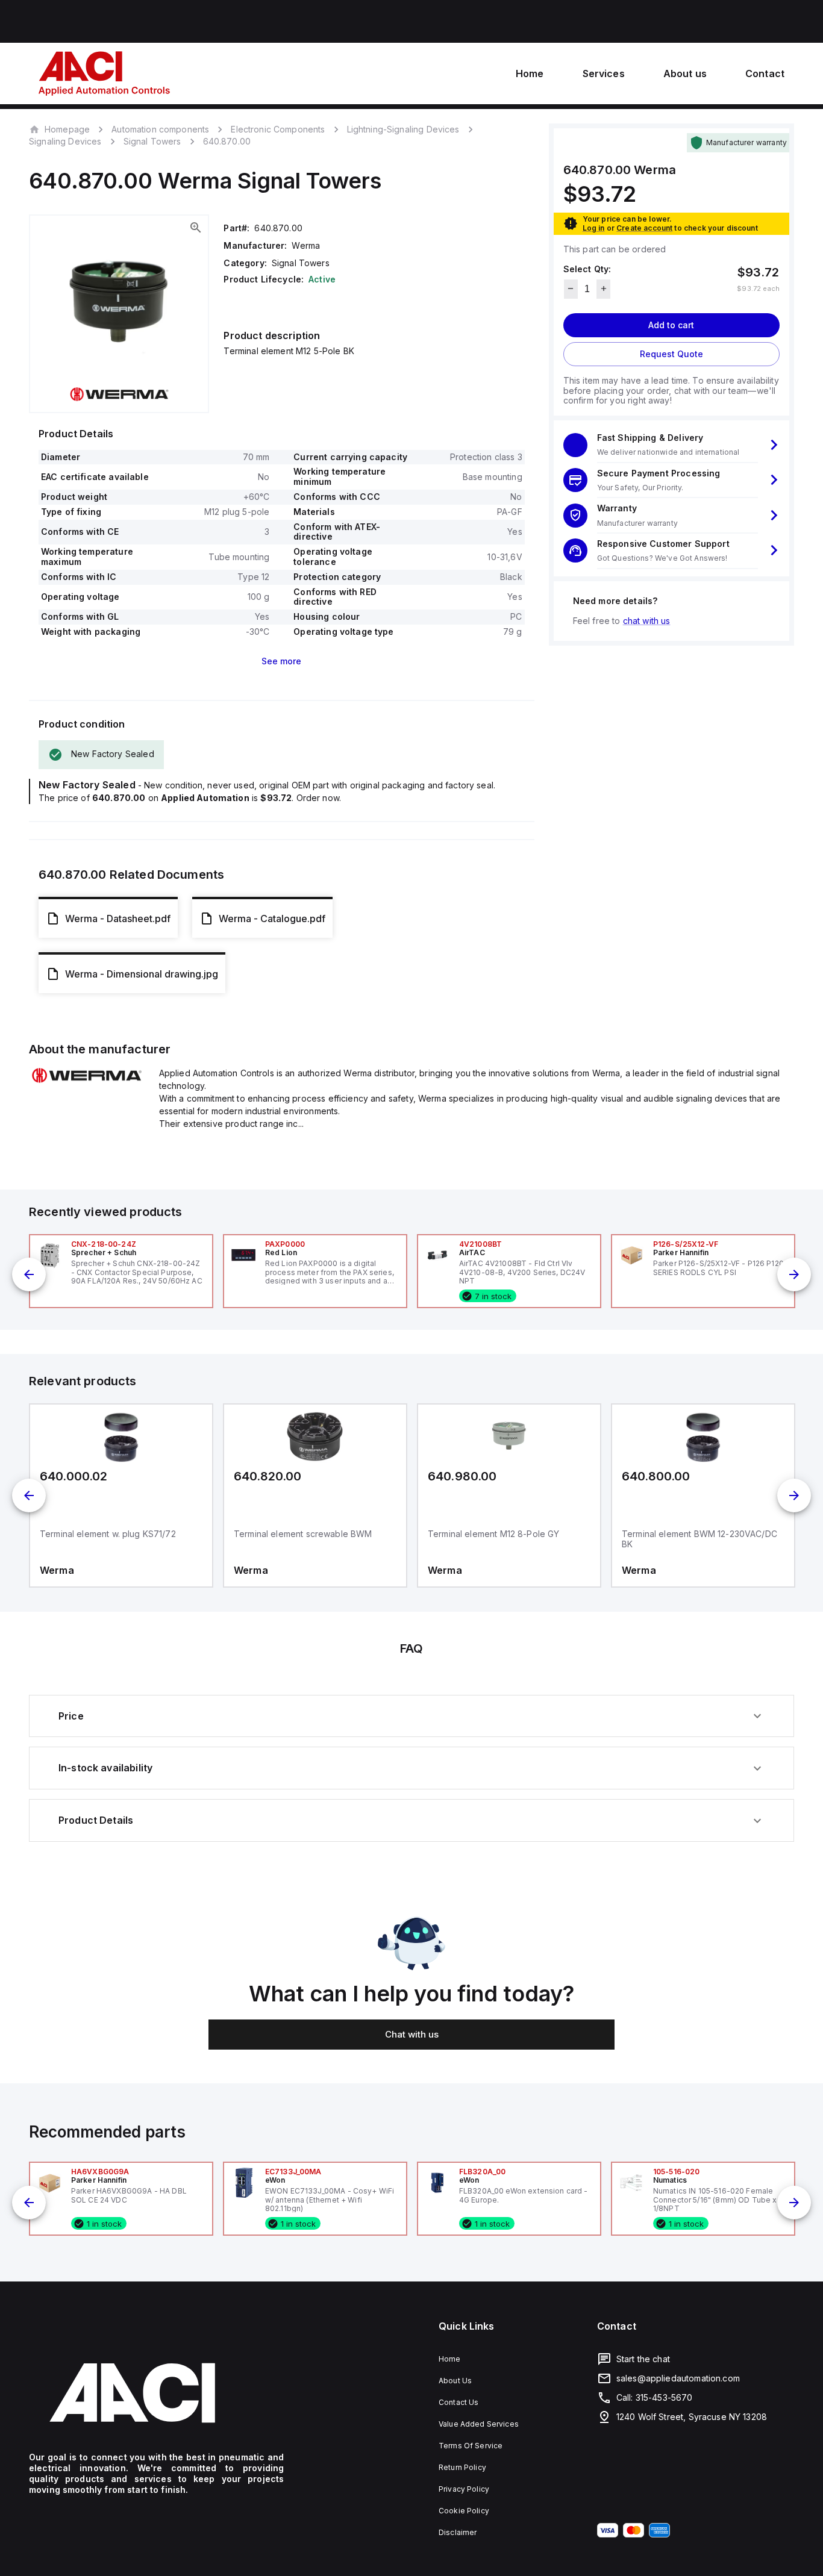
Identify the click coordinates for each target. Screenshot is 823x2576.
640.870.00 (227, 142)
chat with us (647, 620)
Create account (644, 227)
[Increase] (603, 288)
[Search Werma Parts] (87, 1081)
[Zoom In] (196, 228)
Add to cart (671, 324)
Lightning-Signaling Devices (403, 129)
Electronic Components (278, 129)
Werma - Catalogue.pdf (272, 918)
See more (281, 661)
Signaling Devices (65, 141)
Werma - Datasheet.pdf (118, 918)
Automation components (160, 129)
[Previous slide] (29, 1274)
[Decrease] (571, 288)
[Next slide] (794, 1274)
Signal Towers (152, 141)
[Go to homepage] (156, 2393)
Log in (594, 227)
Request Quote (671, 353)
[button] (671, 445)
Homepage (67, 129)
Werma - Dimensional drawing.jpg (142, 974)
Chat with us (412, 2034)
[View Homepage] (104, 73)
